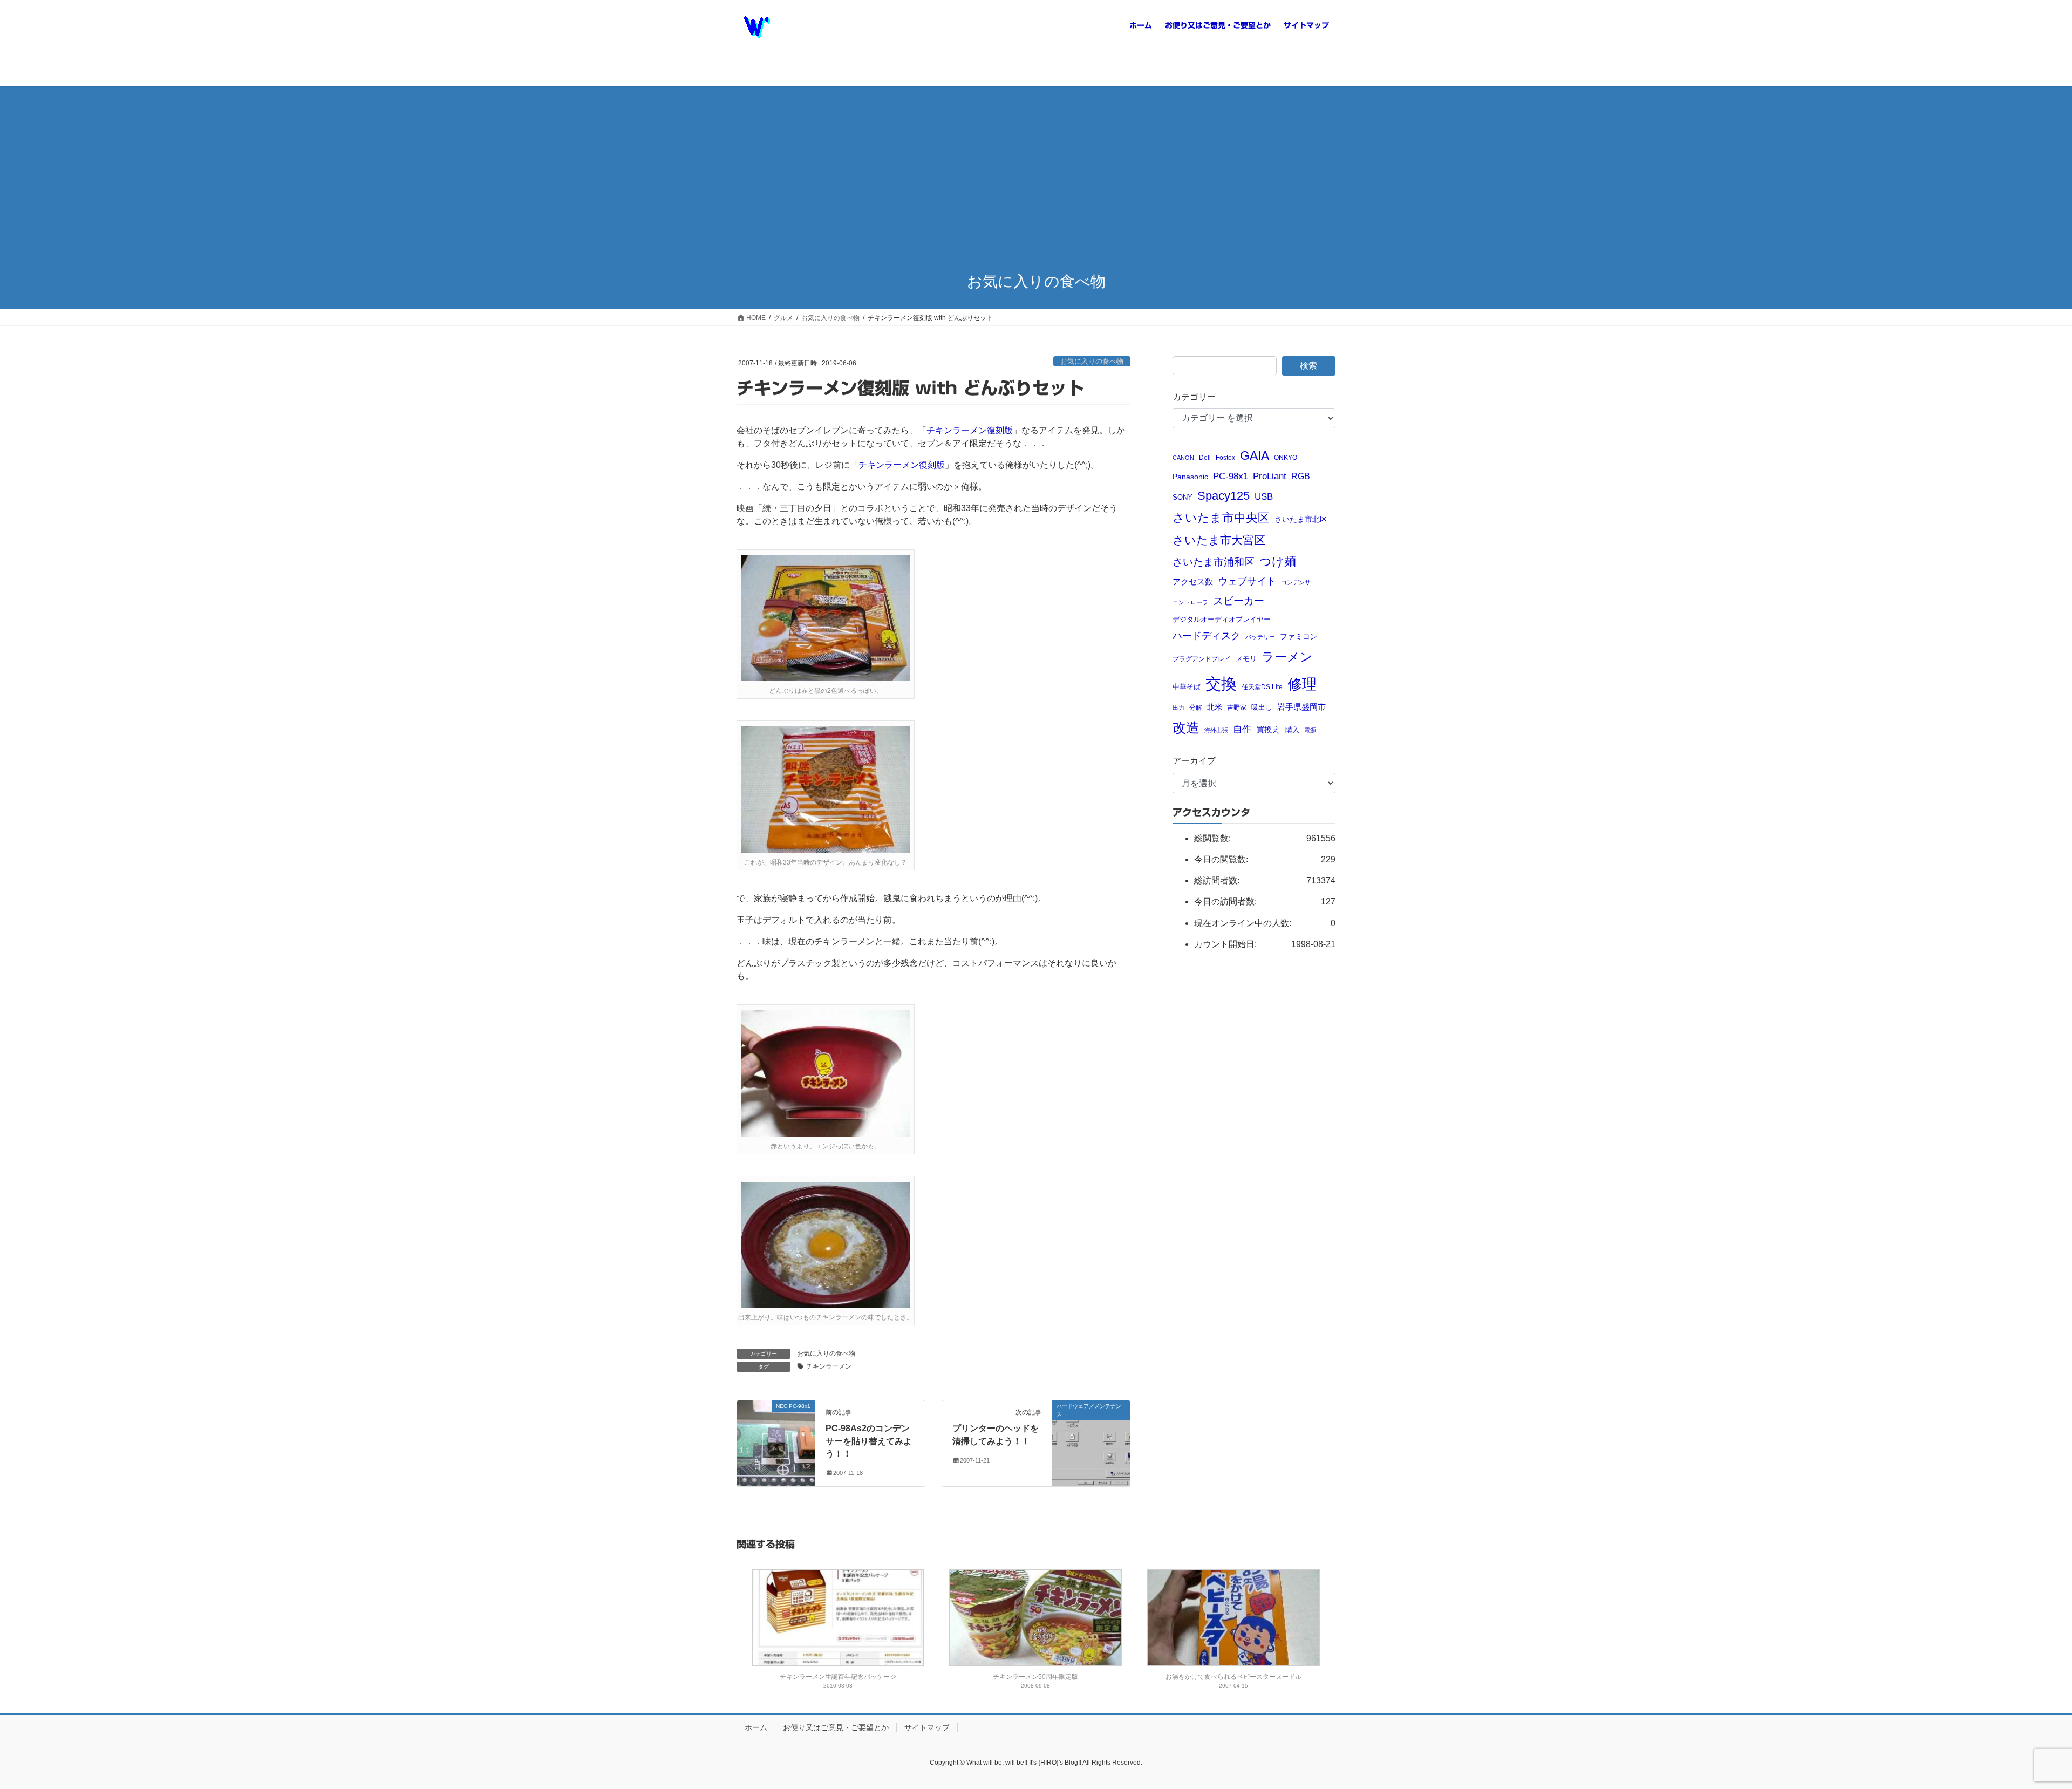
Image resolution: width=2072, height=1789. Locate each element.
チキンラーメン (829, 1366)
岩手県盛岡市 (1301, 707)
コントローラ (1190, 602)
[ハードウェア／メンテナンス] (1091, 1430)
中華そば (1187, 687)
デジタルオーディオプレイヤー (1222, 619)
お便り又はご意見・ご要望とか (836, 1727)
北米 (1215, 707)
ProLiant (1270, 476)
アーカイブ (1194, 761)
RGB (1301, 476)
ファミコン (1299, 637)
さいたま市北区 (1301, 519)
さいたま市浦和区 (1214, 562)
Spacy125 (1224, 496)
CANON (1183, 458)
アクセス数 (1193, 581)
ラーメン (1287, 657)
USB (1264, 497)
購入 (1292, 730)
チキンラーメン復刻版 (970, 430)
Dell (1205, 457)
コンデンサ (1296, 582)
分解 (1196, 707)
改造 (1186, 727)
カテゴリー (1194, 397)
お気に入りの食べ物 (1092, 361)
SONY (1182, 497)
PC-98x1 (1231, 476)
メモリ (1246, 659)
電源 (1310, 730)
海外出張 (1216, 730)
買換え (1268, 729)
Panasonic (1190, 477)
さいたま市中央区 (1221, 518)
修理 (1302, 684)
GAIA (1255, 455)
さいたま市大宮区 (1219, 540)
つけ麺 (1278, 562)
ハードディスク (1207, 636)
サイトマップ (927, 1727)
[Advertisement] (1036, 180)
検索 (1308, 366)
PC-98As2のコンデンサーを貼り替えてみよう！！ (869, 1441)
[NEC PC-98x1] (776, 1429)
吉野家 (1237, 707)
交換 (1221, 683)
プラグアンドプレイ (1202, 659)
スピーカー (1239, 601)
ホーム (756, 1727)
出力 (1178, 708)
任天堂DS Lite (1262, 687)
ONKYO (1286, 457)
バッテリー (1260, 637)
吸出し (1262, 707)
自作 (1242, 729)
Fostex (1225, 457)
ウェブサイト (1247, 581)
